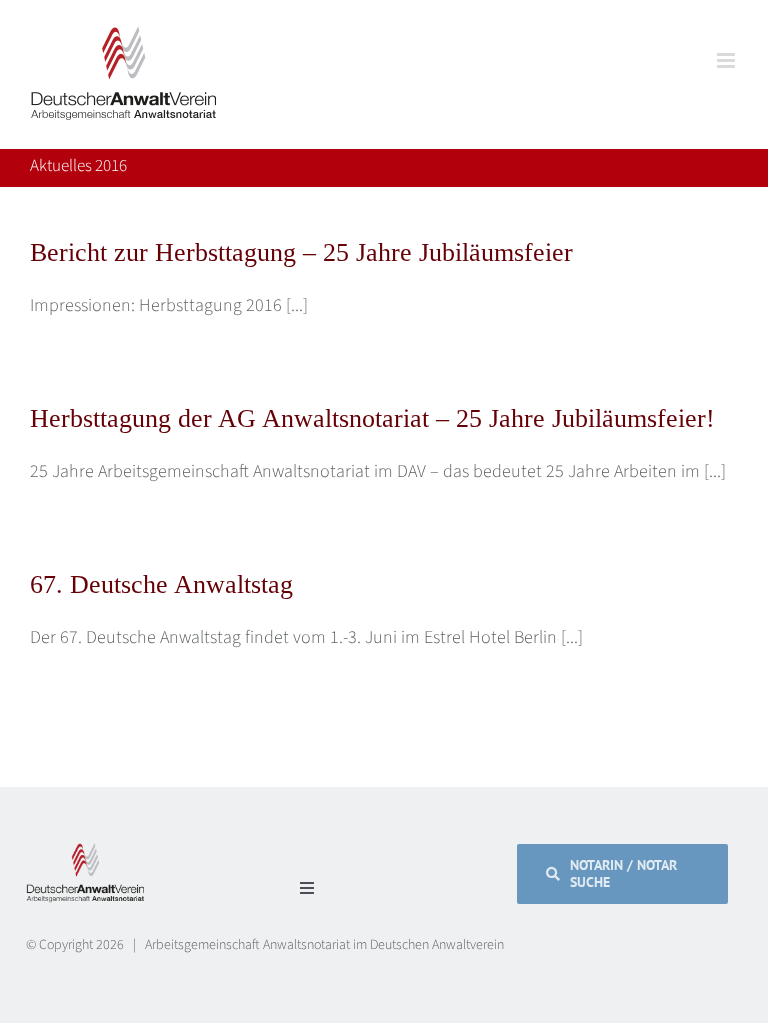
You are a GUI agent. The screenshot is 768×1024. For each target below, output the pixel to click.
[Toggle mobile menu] (727, 60)
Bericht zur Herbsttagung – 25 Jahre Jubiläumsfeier (301, 252)
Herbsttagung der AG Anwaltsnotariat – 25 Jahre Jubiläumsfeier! (372, 418)
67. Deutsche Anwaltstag (161, 584)
